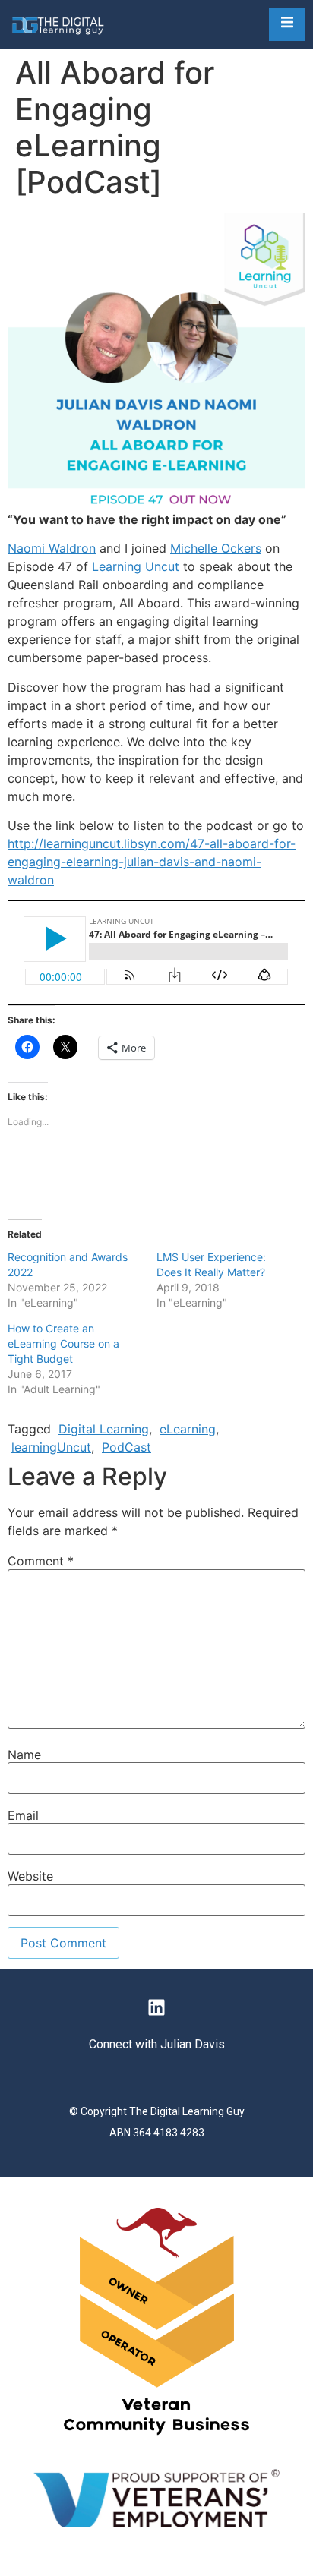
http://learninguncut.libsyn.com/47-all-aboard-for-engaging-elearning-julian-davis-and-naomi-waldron (152, 862)
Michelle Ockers (216, 548)
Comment (41, 1561)
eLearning (188, 1429)
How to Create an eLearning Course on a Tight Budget (63, 1343)
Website (30, 1876)
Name (24, 1755)
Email (23, 1815)
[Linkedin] (156, 2007)
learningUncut (51, 1447)
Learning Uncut (136, 566)
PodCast (126, 1447)
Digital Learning (104, 1429)
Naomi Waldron (52, 548)
